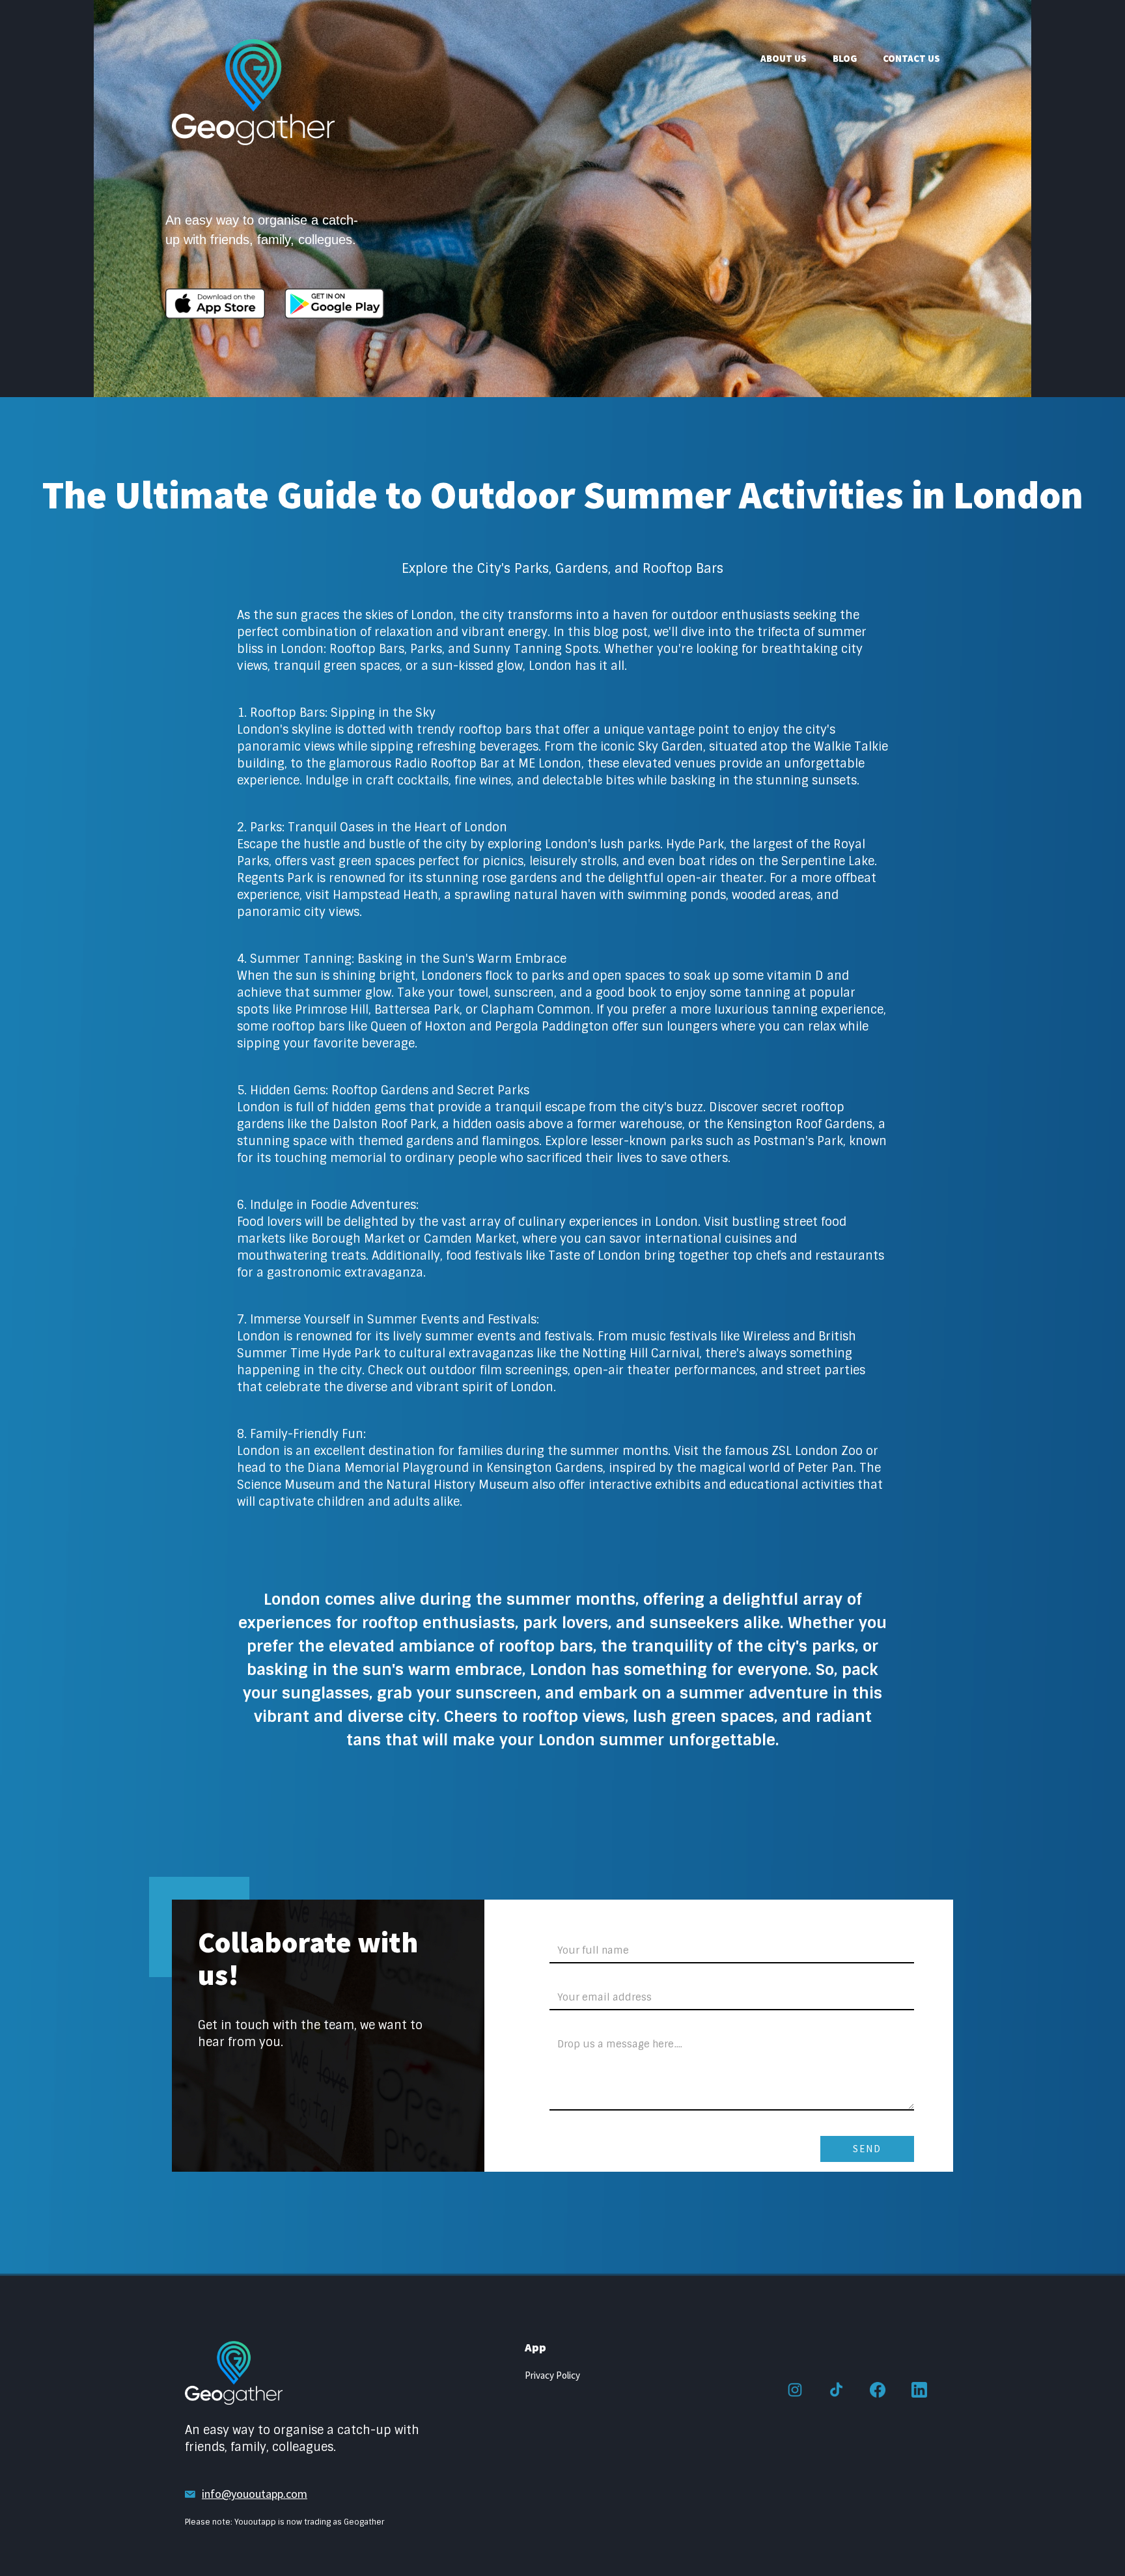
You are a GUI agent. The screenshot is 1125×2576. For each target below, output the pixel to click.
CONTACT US (911, 58)
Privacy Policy (552, 2375)
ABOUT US (784, 58)
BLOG (845, 58)
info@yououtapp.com (255, 2494)
